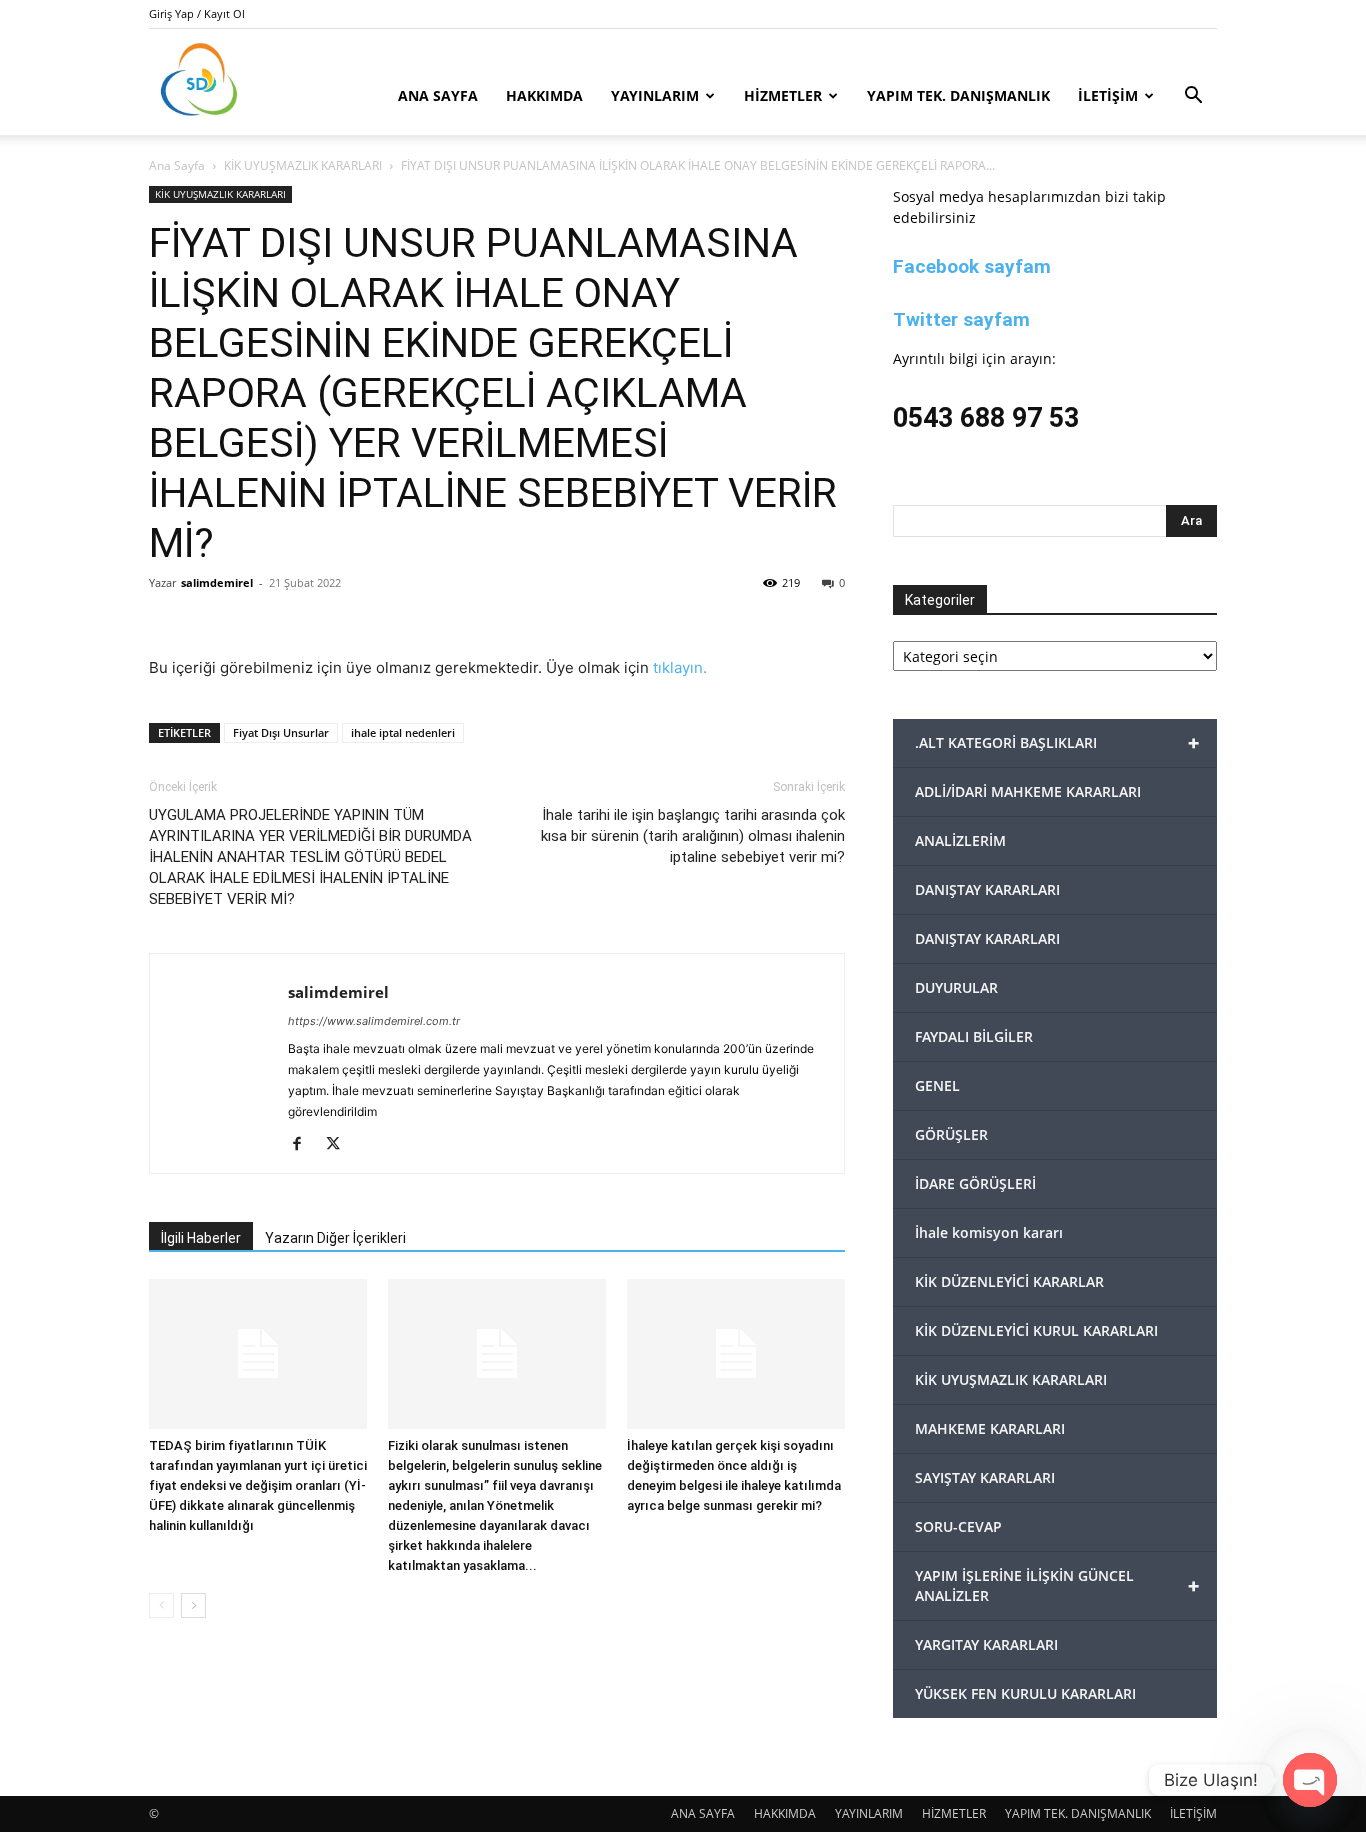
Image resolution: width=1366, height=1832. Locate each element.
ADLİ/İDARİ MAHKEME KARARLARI (1028, 791)
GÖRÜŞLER (951, 1134)
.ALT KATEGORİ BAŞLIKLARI (1057, 742)
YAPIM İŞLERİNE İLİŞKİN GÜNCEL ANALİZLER (1057, 1585)
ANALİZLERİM (960, 840)
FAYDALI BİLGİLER (974, 1036)
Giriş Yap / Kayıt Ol (197, 13)
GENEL (937, 1085)
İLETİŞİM (1108, 95)
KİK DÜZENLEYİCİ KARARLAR (1009, 1281)
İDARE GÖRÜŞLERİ (975, 1183)
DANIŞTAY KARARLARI (987, 889)
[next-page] (193, 1605)
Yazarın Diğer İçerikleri (335, 1238)
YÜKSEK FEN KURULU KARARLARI (1025, 1693)
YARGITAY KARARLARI (986, 1644)
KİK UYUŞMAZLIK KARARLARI (303, 165)
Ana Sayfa (177, 165)
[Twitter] (340, 1145)
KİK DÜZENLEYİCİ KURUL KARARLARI (1036, 1330)
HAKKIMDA (544, 95)
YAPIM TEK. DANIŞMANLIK (958, 95)
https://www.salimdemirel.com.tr (374, 1021)
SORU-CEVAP (958, 1526)
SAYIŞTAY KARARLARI (985, 1477)
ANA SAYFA (438, 95)
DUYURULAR (956, 987)
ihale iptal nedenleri (403, 732)
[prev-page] (161, 1605)
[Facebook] (304, 1145)
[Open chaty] (1310, 1780)
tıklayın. (680, 667)
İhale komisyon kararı (989, 1232)
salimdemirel (217, 582)
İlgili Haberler (201, 1238)
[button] (1193, 97)
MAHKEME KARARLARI (990, 1428)
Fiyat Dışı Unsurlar (281, 732)
